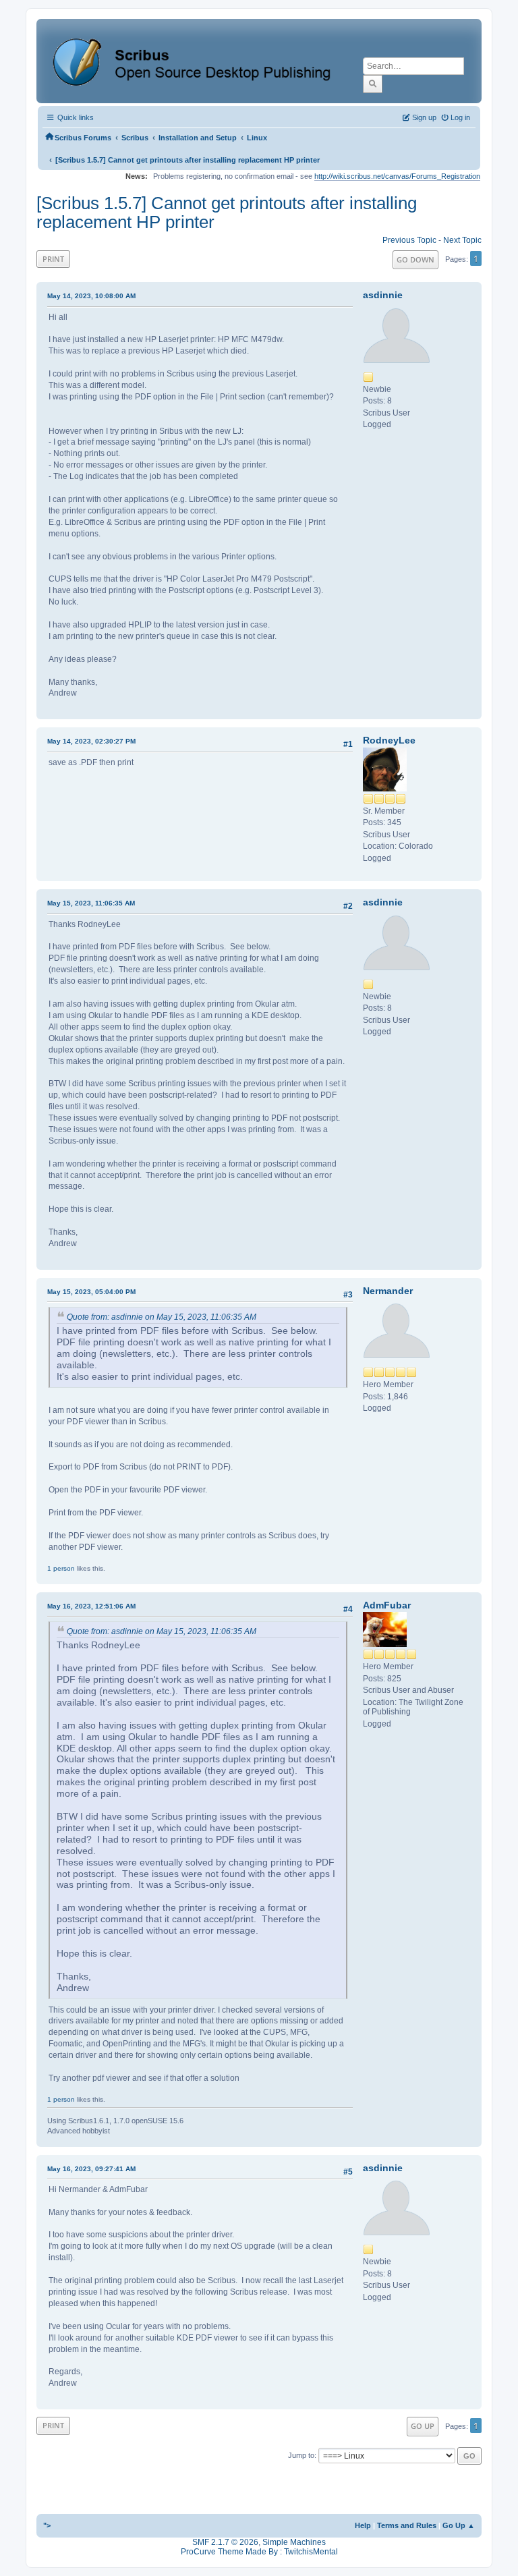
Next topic (462, 240)
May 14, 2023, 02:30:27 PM (91, 741)
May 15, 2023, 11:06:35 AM (91, 903)
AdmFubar (387, 1605)
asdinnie (383, 295)
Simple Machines (294, 2542)
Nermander (388, 1291)
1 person (61, 1568)
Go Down (415, 259)
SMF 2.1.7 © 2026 (225, 2542)
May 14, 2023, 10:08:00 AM (91, 296)
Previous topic (409, 240)
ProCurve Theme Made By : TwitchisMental (259, 2552)
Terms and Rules (407, 2525)
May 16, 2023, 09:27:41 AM (91, 2169)
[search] (373, 84)
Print (53, 259)
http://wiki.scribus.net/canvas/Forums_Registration (397, 176)
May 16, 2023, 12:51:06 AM (91, 1606)
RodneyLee (389, 740)
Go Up (423, 2426)
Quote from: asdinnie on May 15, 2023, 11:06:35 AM (162, 1317)
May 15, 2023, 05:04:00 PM (91, 1292)
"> (47, 2525)
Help (363, 2525)
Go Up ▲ (459, 2525)
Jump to (301, 2455)
